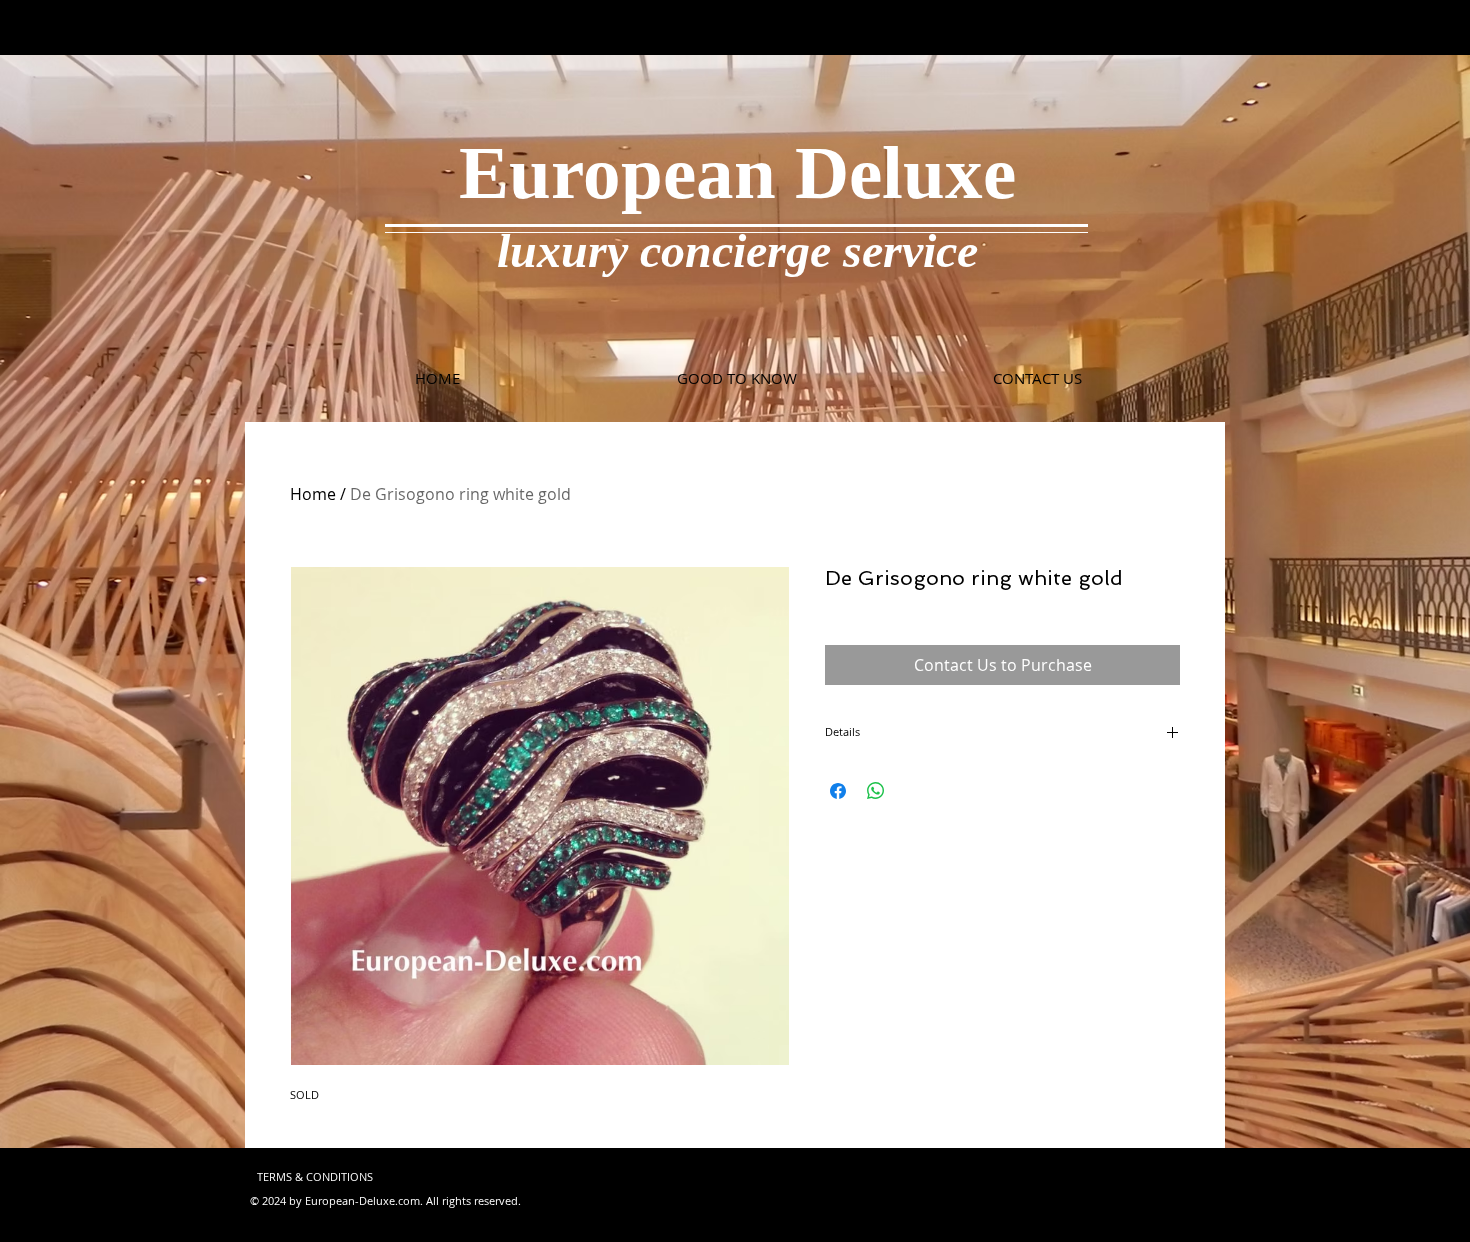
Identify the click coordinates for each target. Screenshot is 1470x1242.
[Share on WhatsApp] (876, 791)
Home (313, 494)
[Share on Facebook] (838, 791)
